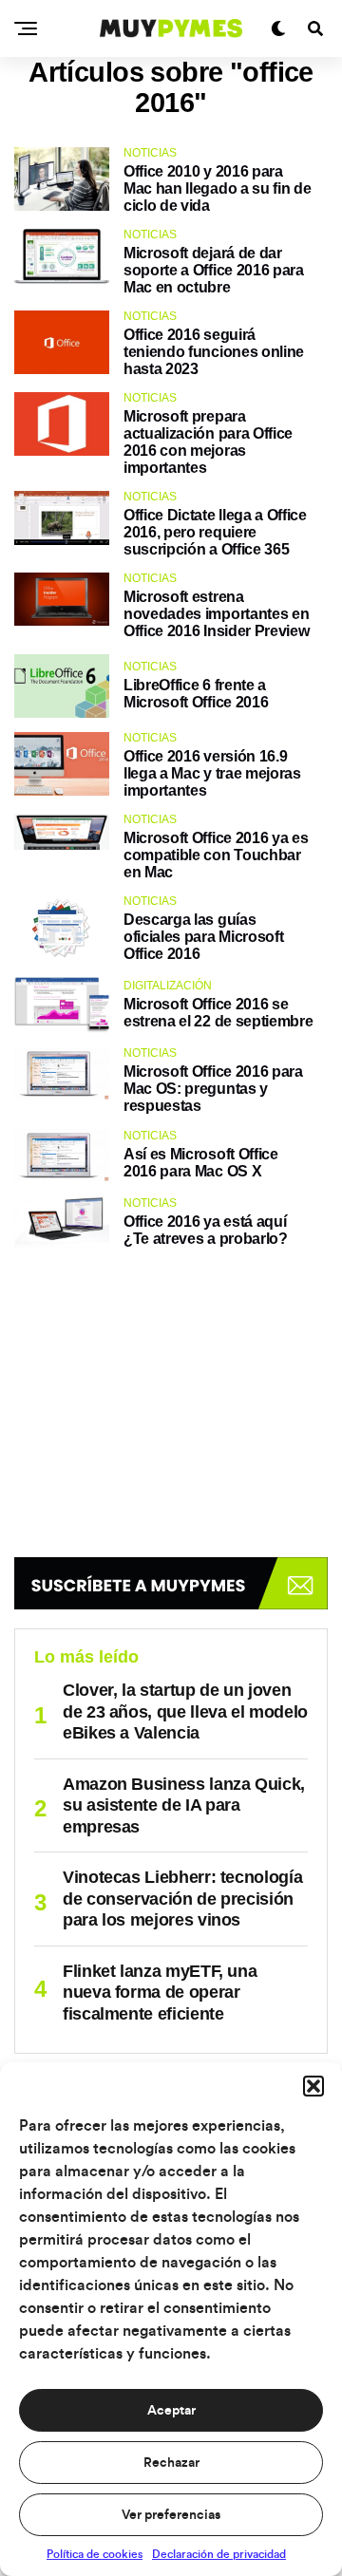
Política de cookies (95, 2554)
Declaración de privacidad (219, 2554)
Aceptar (171, 2411)
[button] (313, 2086)
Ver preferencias (171, 2515)
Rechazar (171, 2463)
